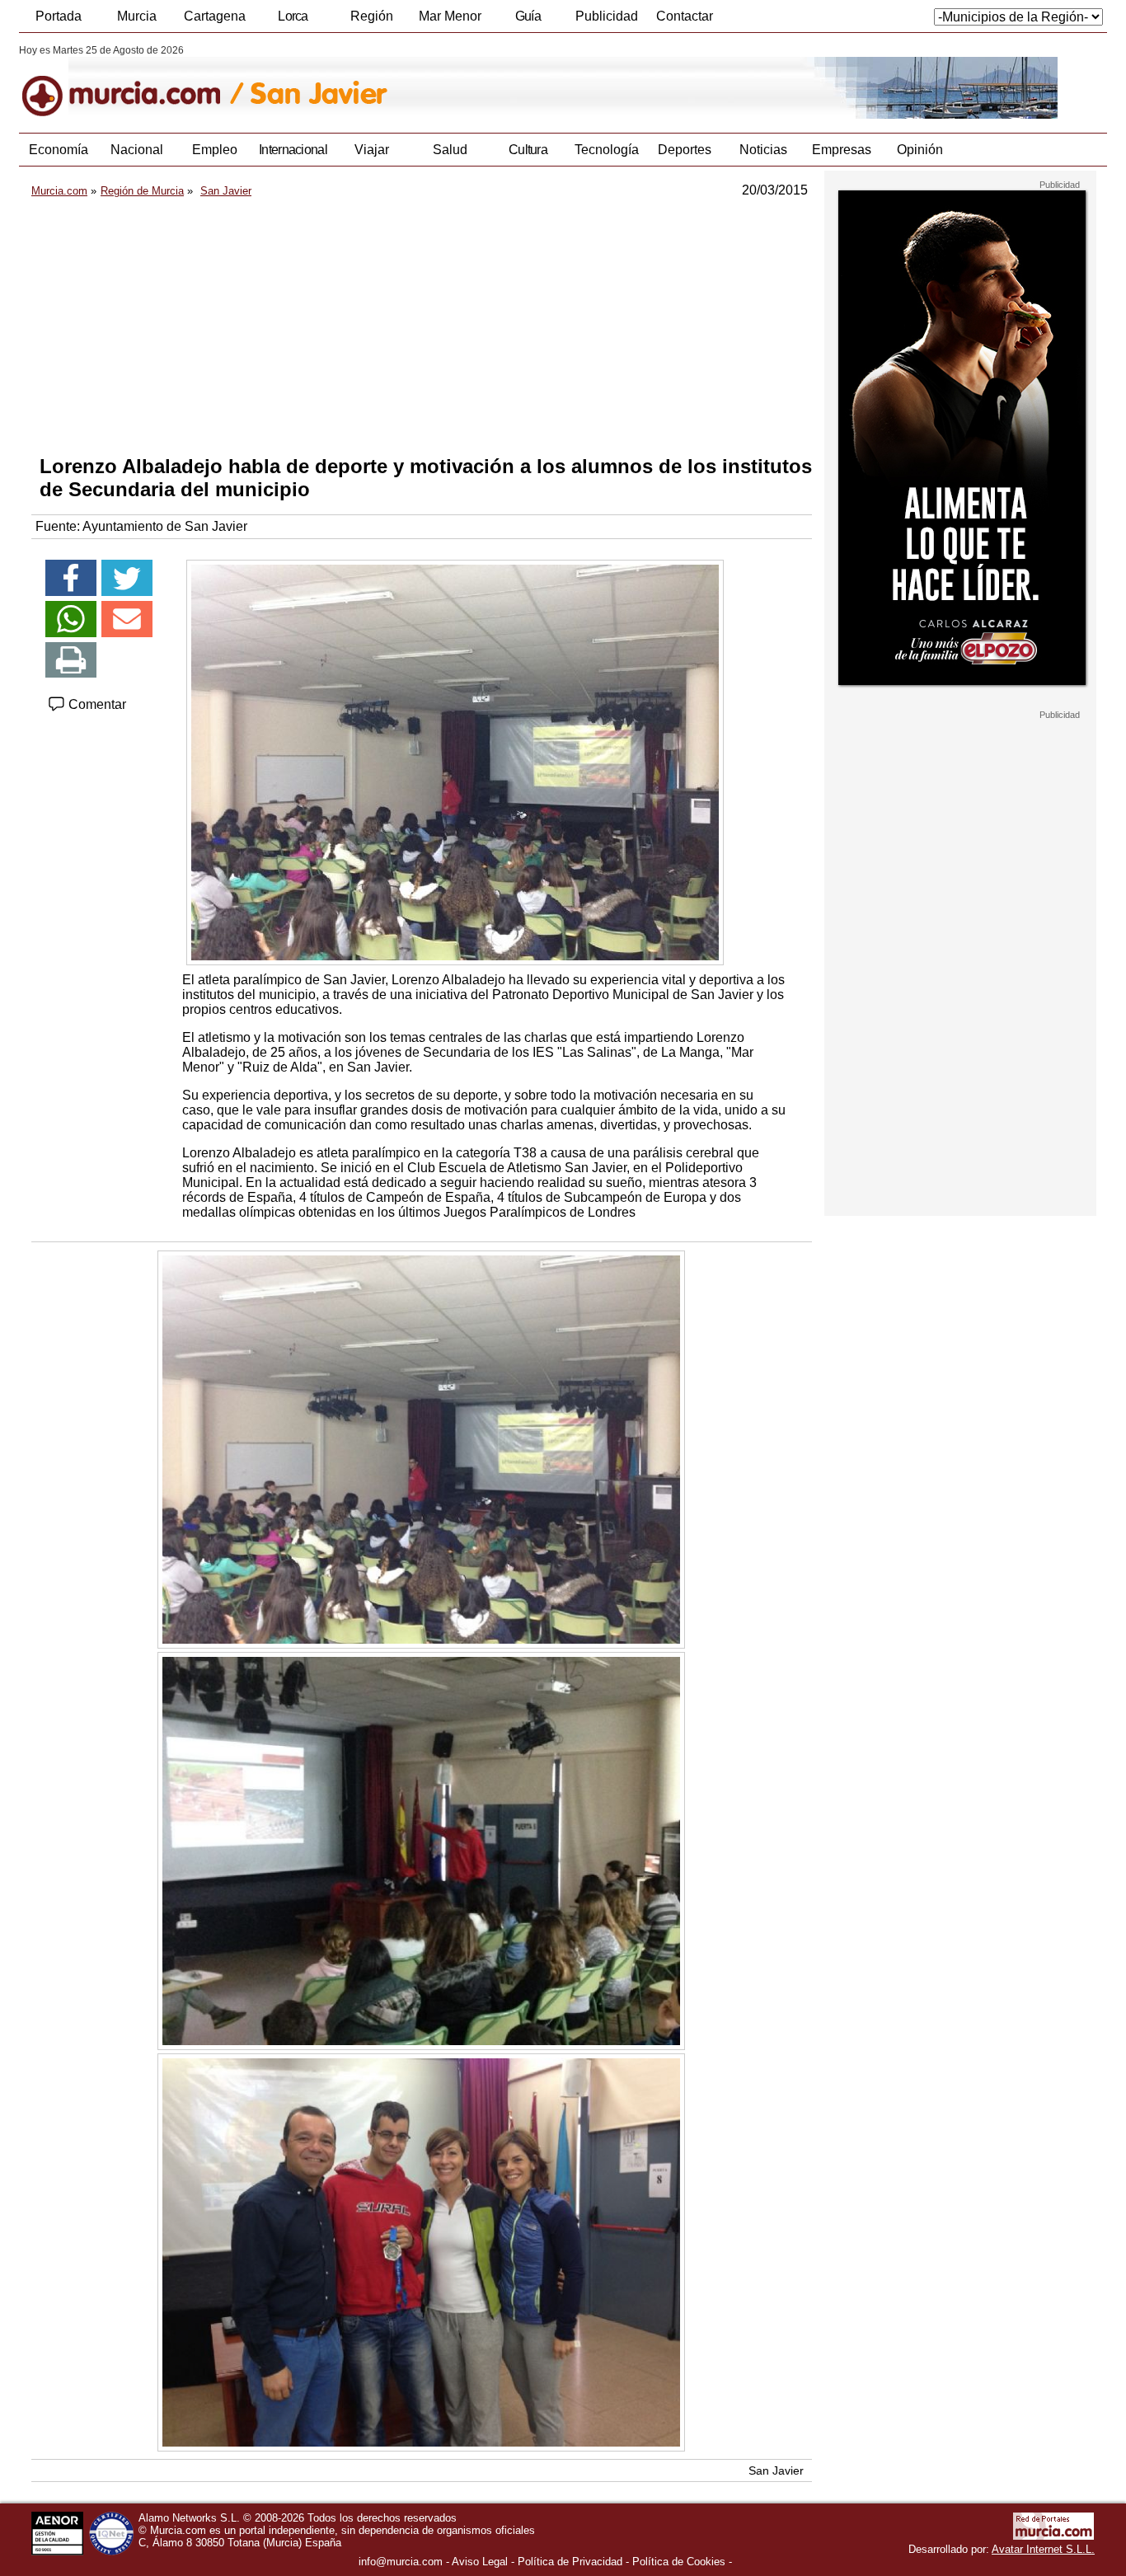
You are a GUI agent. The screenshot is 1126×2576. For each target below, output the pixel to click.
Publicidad (607, 16)
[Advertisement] (422, 326)
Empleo (215, 150)
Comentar (96, 704)
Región (372, 16)
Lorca (293, 16)
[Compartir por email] (127, 619)
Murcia (137, 16)
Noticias (763, 150)
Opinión (920, 150)
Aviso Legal (480, 2562)
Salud (450, 150)
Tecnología (607, 150)
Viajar (372, 150)
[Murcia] (132, 82)
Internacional (293, 150)
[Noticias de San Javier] (421, 82)
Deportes (685, 150)
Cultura (528, 150)
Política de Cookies (679, 2562)
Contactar (685, 16)
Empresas (842, 150)
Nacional (137, 150)
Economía (59, 150)
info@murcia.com (401, 2562)
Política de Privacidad (570, 2562)
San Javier (776, 2470)
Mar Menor (450, 16)
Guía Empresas (528, 21)
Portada (59, 16)
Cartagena (215, 16)
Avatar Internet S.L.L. (1043, 2549)
